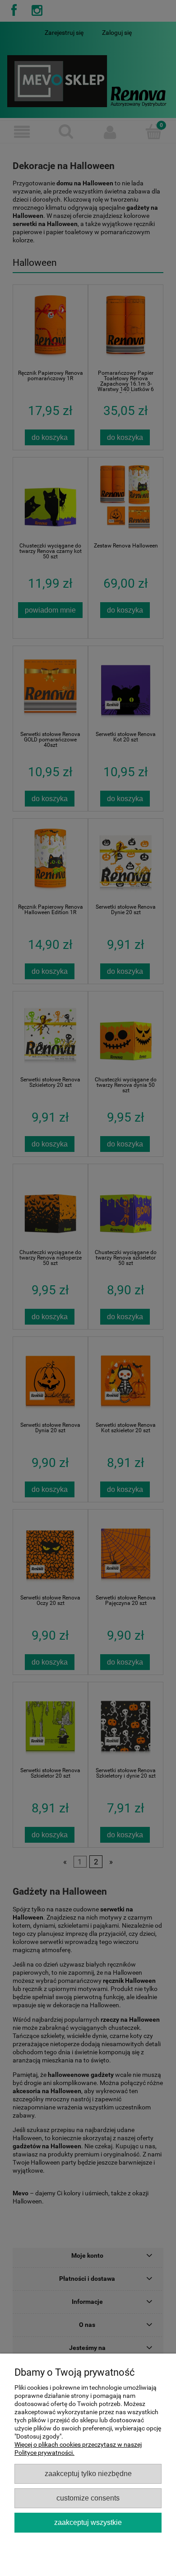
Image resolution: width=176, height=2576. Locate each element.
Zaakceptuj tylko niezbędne (88, 2473)
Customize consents (88, 2498)
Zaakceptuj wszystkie (88, 2522)
